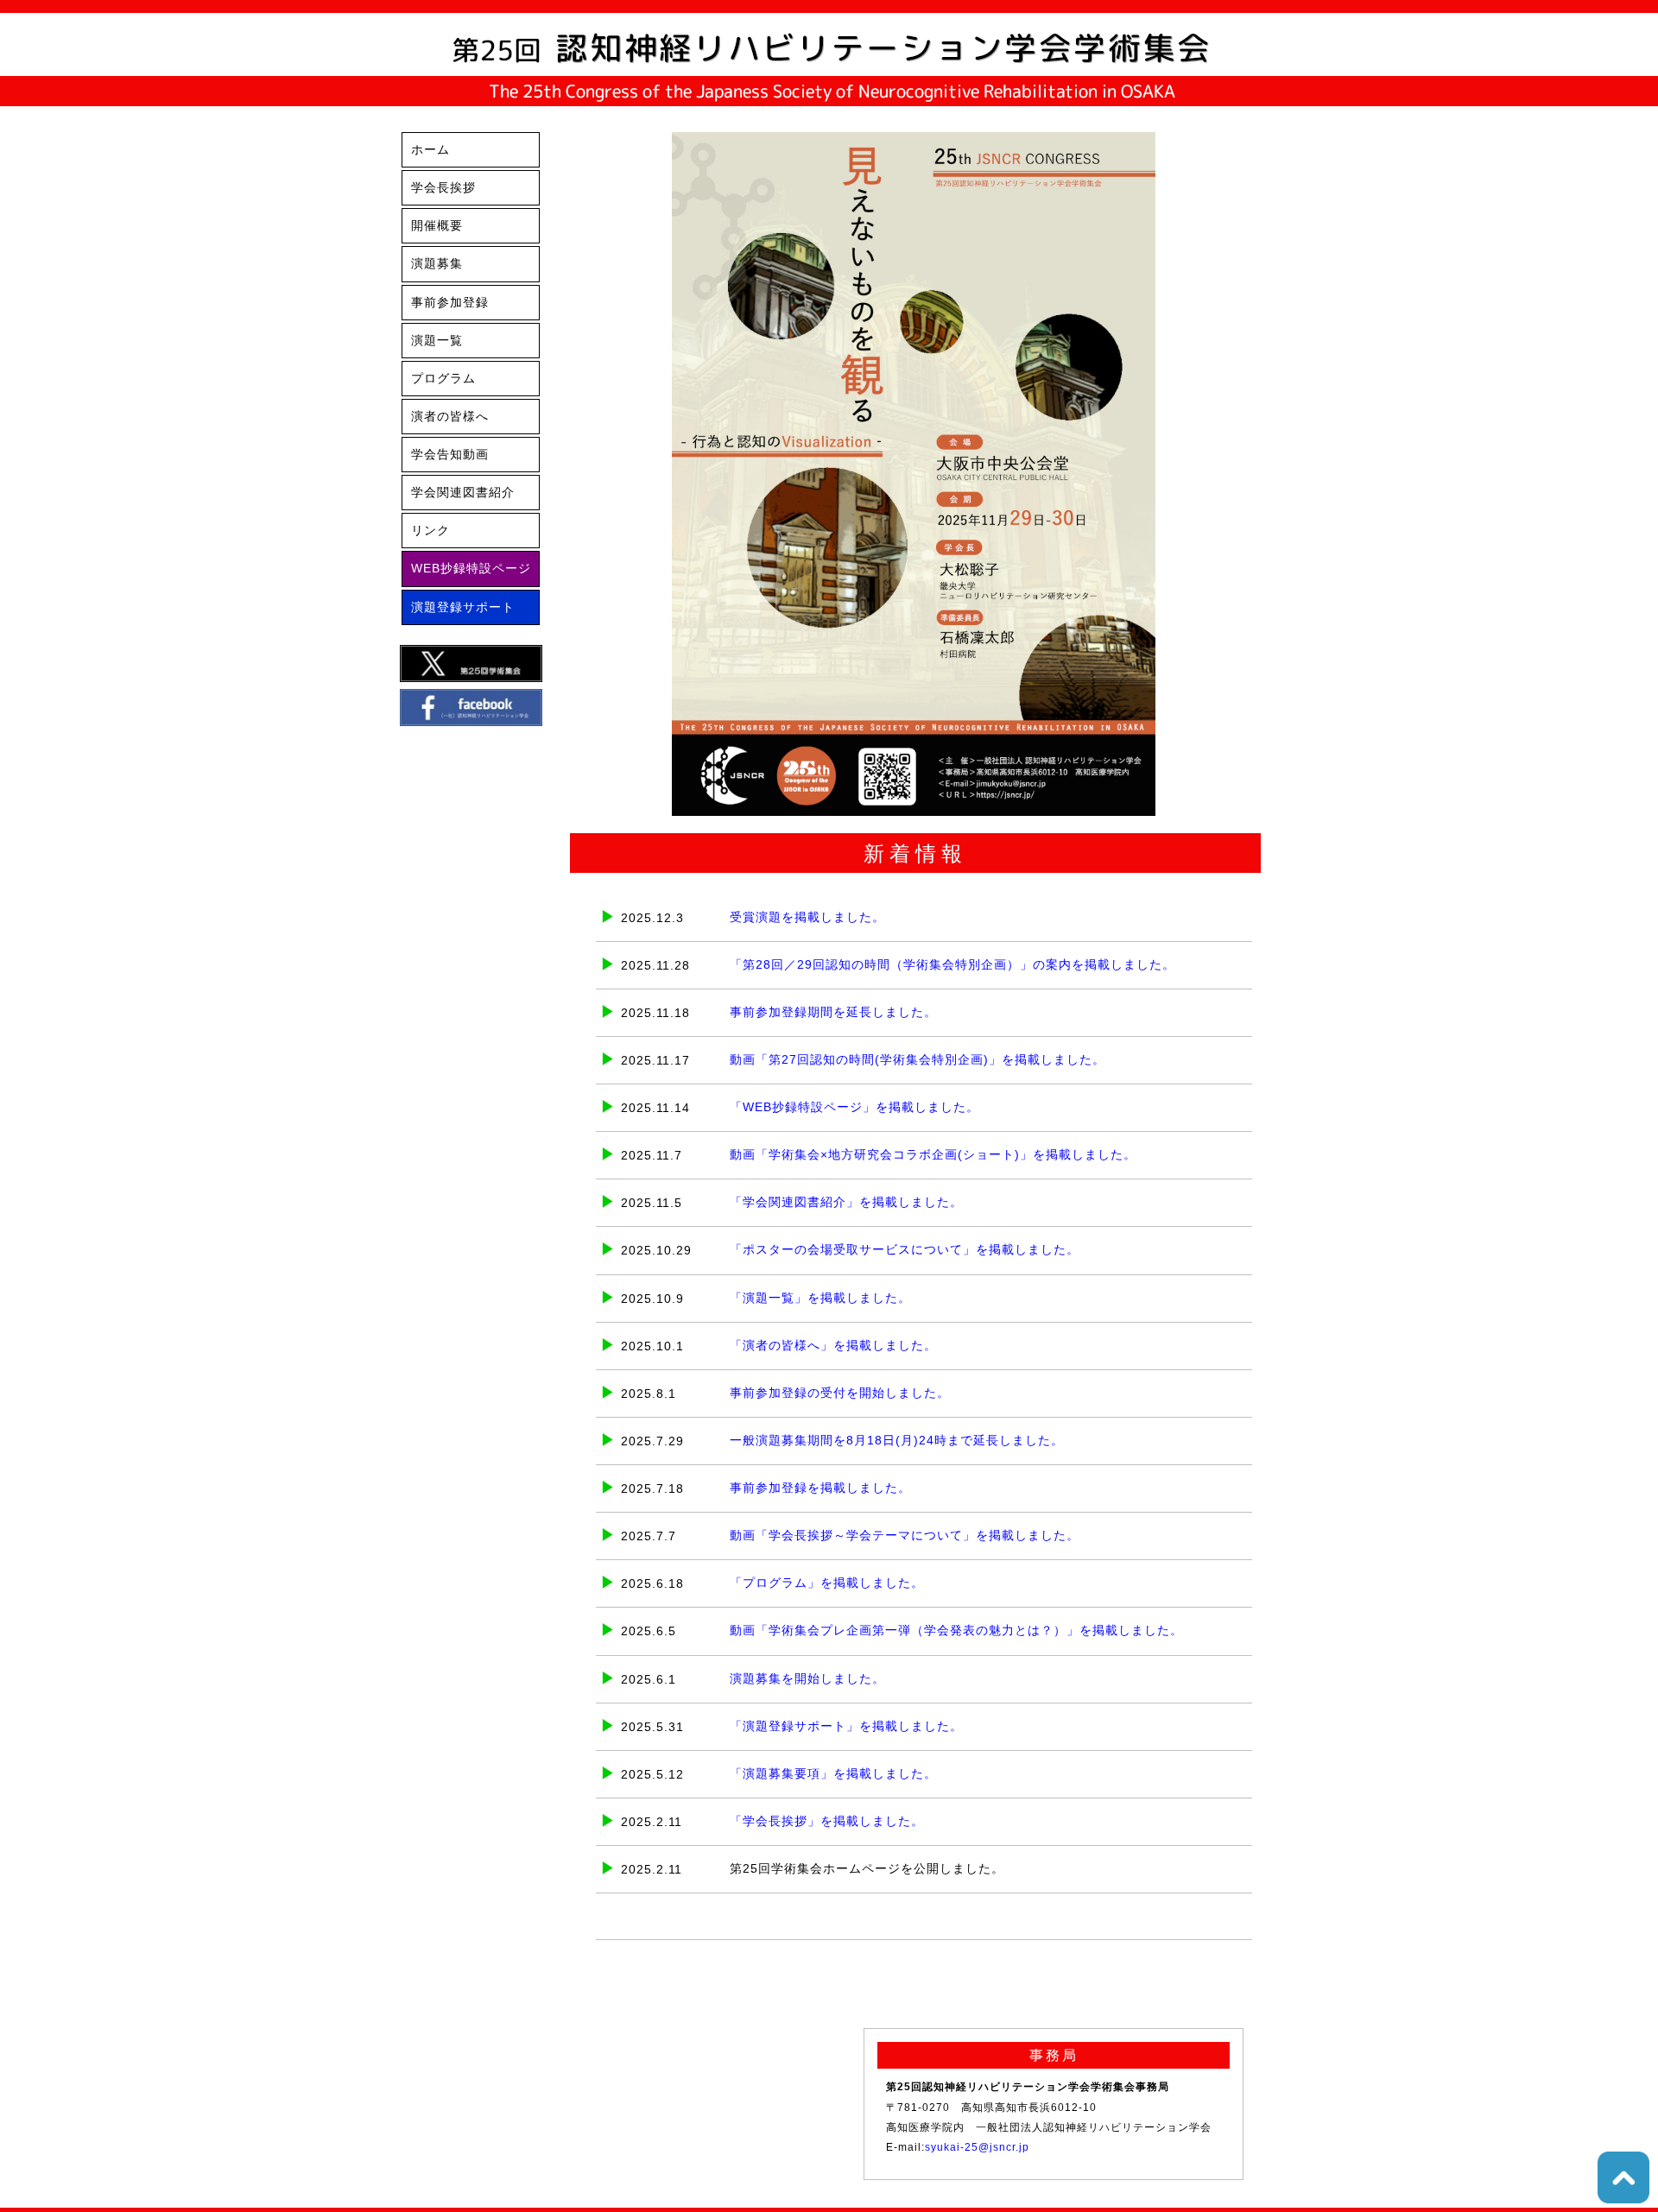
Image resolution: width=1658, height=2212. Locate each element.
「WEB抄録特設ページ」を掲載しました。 (854, 1107)
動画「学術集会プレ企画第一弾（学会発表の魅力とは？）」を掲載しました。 (956, 1631)
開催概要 (437, 226)
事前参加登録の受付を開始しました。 (840, 1393)
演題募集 (437, 264)
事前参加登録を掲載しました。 (820, 1488)
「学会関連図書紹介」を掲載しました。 (846, 1202)
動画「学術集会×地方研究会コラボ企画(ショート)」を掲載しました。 (933, 1155)
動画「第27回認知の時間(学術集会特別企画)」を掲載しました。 (918, 1060)
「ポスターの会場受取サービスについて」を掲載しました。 (905, 1250)
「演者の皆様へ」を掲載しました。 (833, 1346)
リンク (430, 531)
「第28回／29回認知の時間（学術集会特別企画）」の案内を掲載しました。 (952, 965)
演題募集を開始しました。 (807, 1679)
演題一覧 (437, 341)
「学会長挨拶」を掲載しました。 (827, 1821)
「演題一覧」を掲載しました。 (820, 1298)
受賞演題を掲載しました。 (807, 917)
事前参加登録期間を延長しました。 (833, 1012)
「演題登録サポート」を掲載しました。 (846, 1726)
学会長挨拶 (443, 188)
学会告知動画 (450, 455)
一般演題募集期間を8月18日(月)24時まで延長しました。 (897, 1441)
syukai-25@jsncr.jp (977, 2147)
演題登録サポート (463, 607)
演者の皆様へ (450, 417)
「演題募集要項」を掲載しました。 (833, 1774)
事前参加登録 (450, 303)
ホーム (430, 150)
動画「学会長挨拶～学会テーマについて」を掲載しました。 (905, 1536)
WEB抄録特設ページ (471, 569)
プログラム (443, 379)
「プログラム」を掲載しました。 (827, 1583)
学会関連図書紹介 (463, 493)
